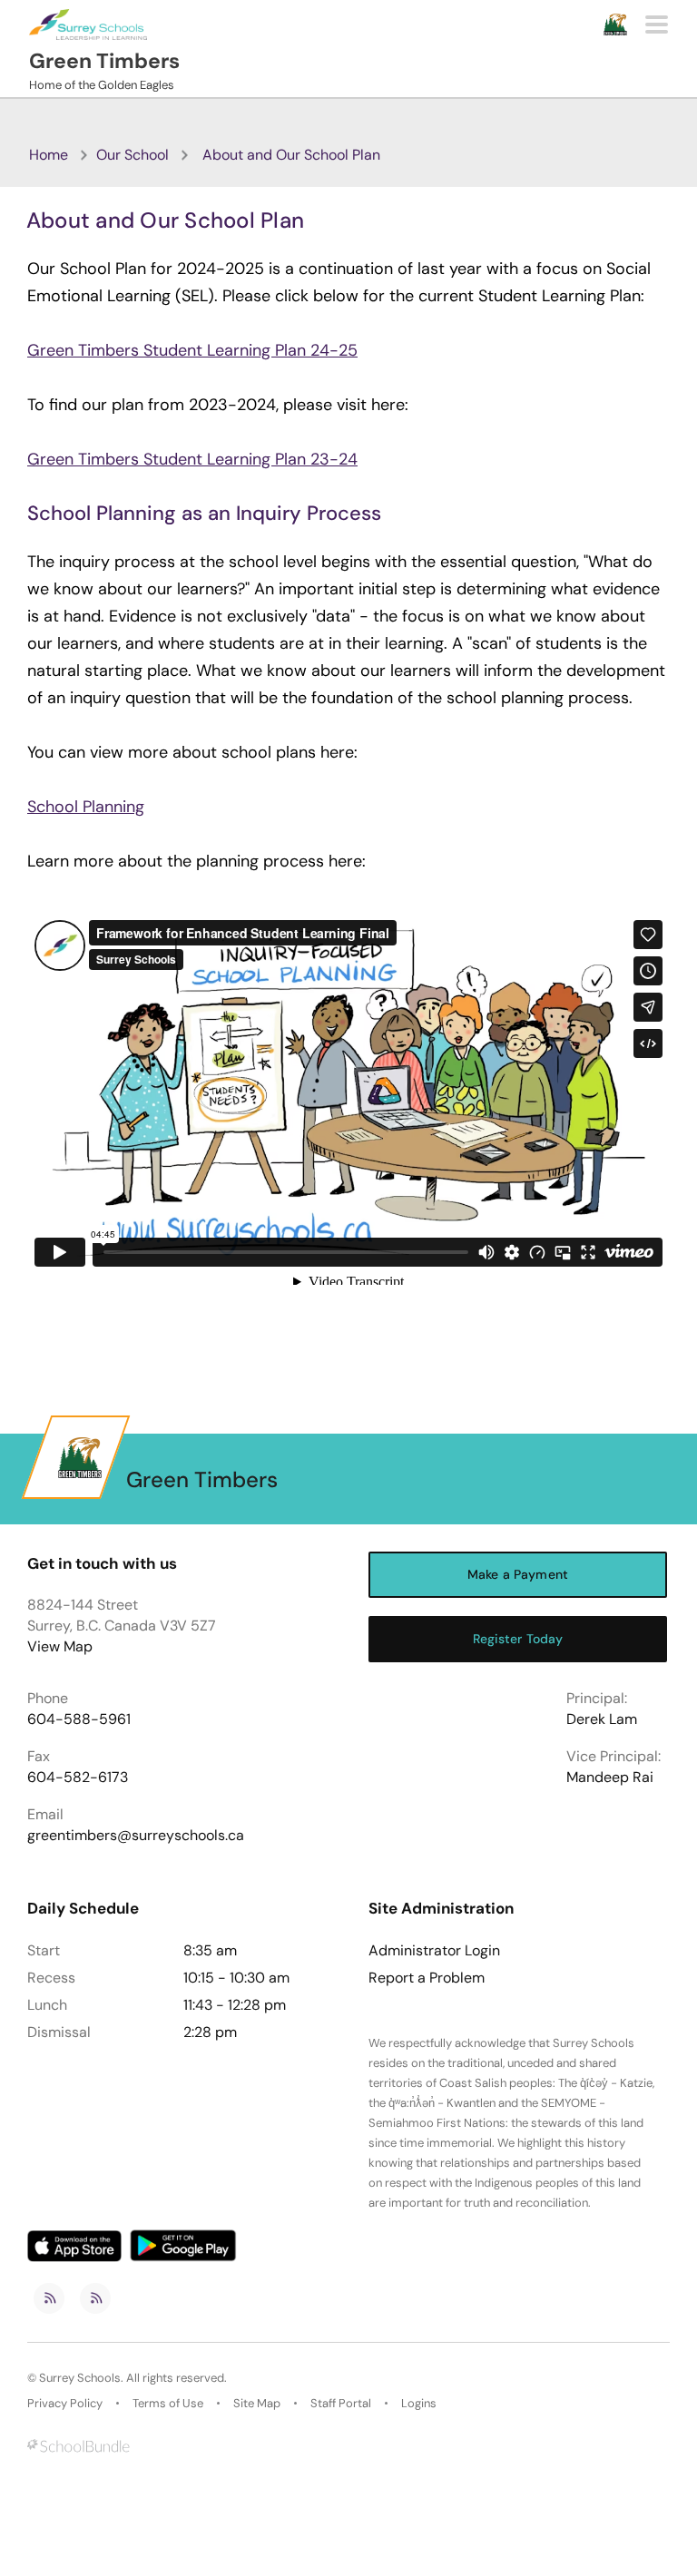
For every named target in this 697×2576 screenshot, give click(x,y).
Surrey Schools (80, 2378)
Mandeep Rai (610, 1777)
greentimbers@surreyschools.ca (136, 1835)
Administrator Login (434, 1951)
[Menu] (657, 24)
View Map (60, 1646)
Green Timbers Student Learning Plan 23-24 (192, 459)
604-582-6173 (78, 1777)
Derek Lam (602, 1719)
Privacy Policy (65, 2403)
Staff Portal (341, 2403)
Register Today (518, 1639)
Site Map (257, 2403)
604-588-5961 (79, 1719)
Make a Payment (518, 1574)
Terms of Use (168, 2403)
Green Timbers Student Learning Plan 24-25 (192, 350)
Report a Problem (427, 1978)
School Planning (86, 807)
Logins (419, 2403)
